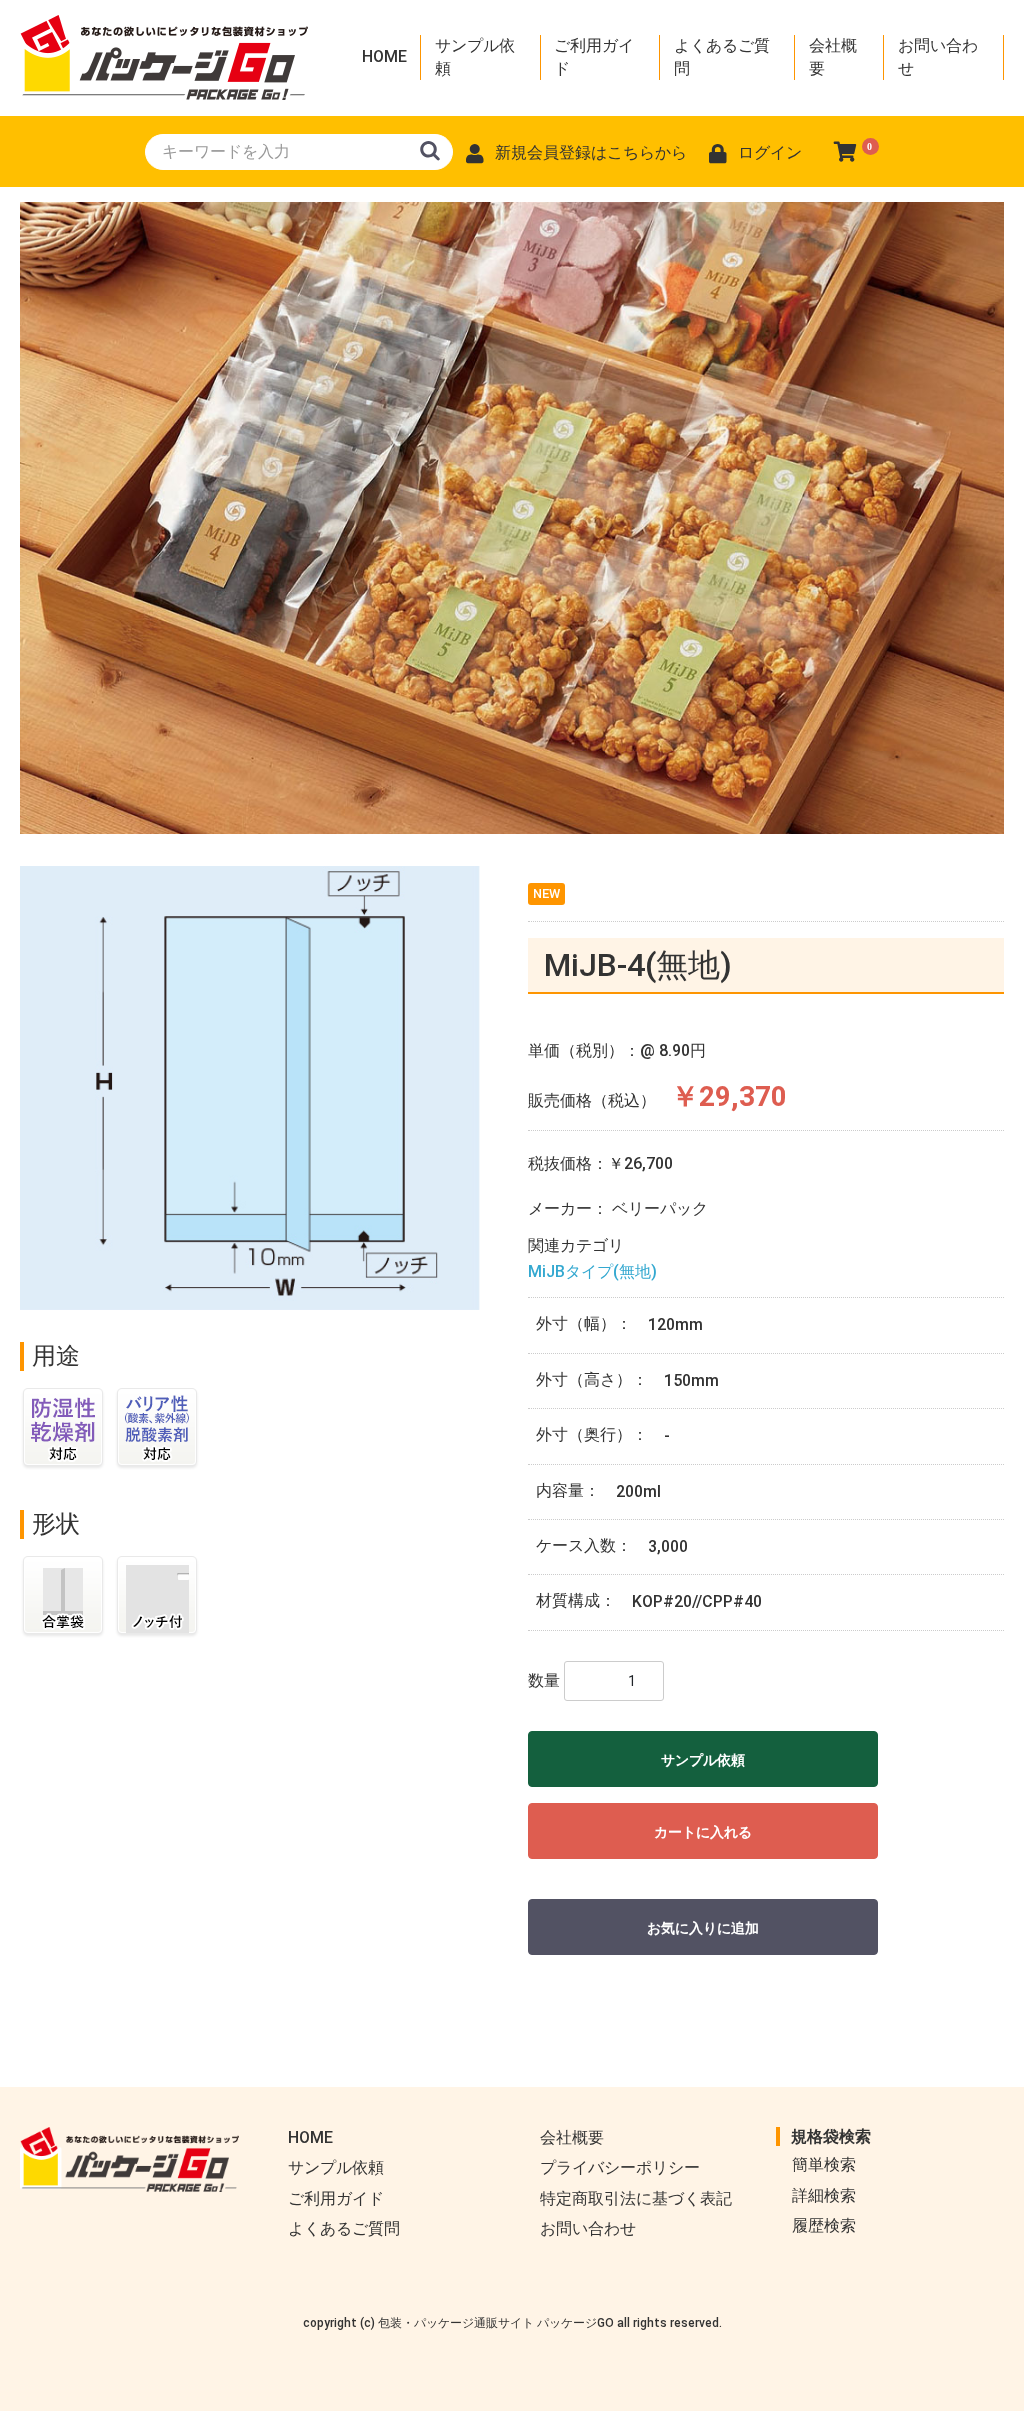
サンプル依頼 (475, 56)
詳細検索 (824, 2195)
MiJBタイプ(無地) (592, 1271)
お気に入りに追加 (703, 1928)
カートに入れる (703, 1832)
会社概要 (833, 56)
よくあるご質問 (722, 56)
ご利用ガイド (594, 56)
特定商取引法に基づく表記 (636, 2198)
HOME (384, 56)
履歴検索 (824, 2225)
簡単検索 (824, 2164)
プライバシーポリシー (620, 2167)
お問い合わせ (938, 56)
